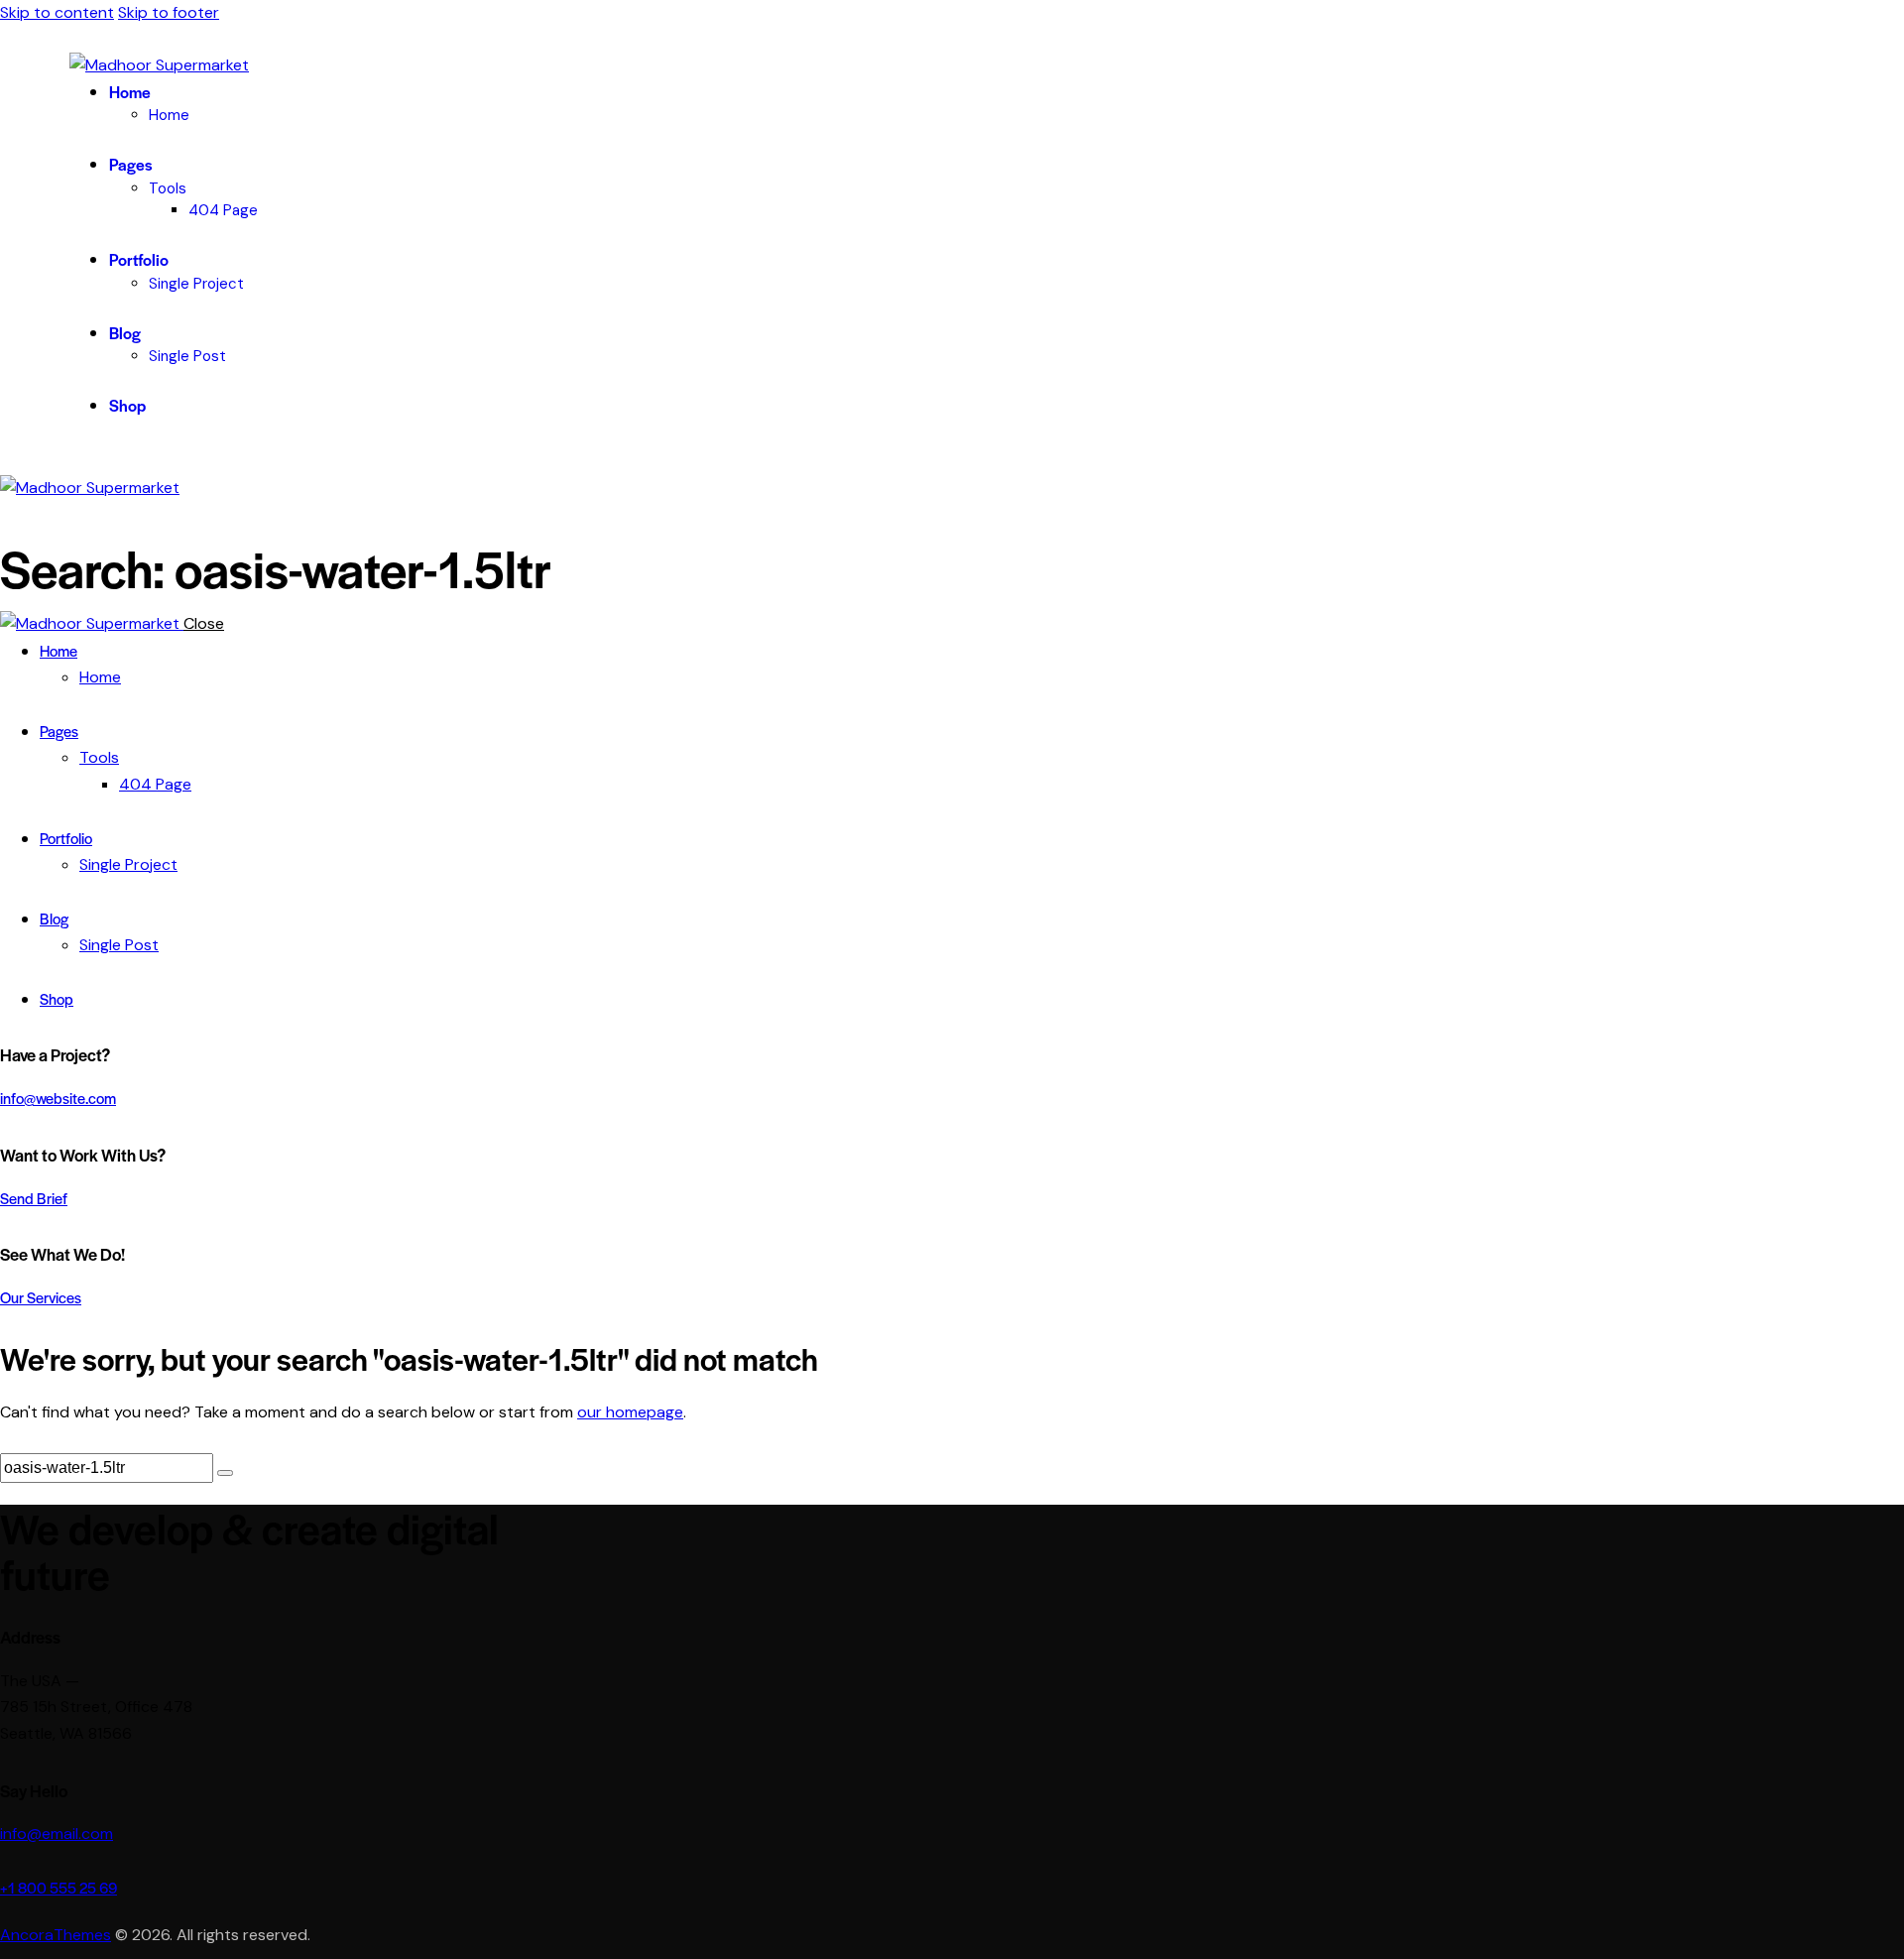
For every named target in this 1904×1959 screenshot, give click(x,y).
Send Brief (34, 1198)
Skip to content (57, 12)
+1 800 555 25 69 (59, 1887)
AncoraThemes (56, 1935)
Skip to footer (169, 12)
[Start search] (225, 1473)
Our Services (41, 1297)
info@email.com (57, 1834)
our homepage (630, 1412)
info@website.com (58, 1098)
